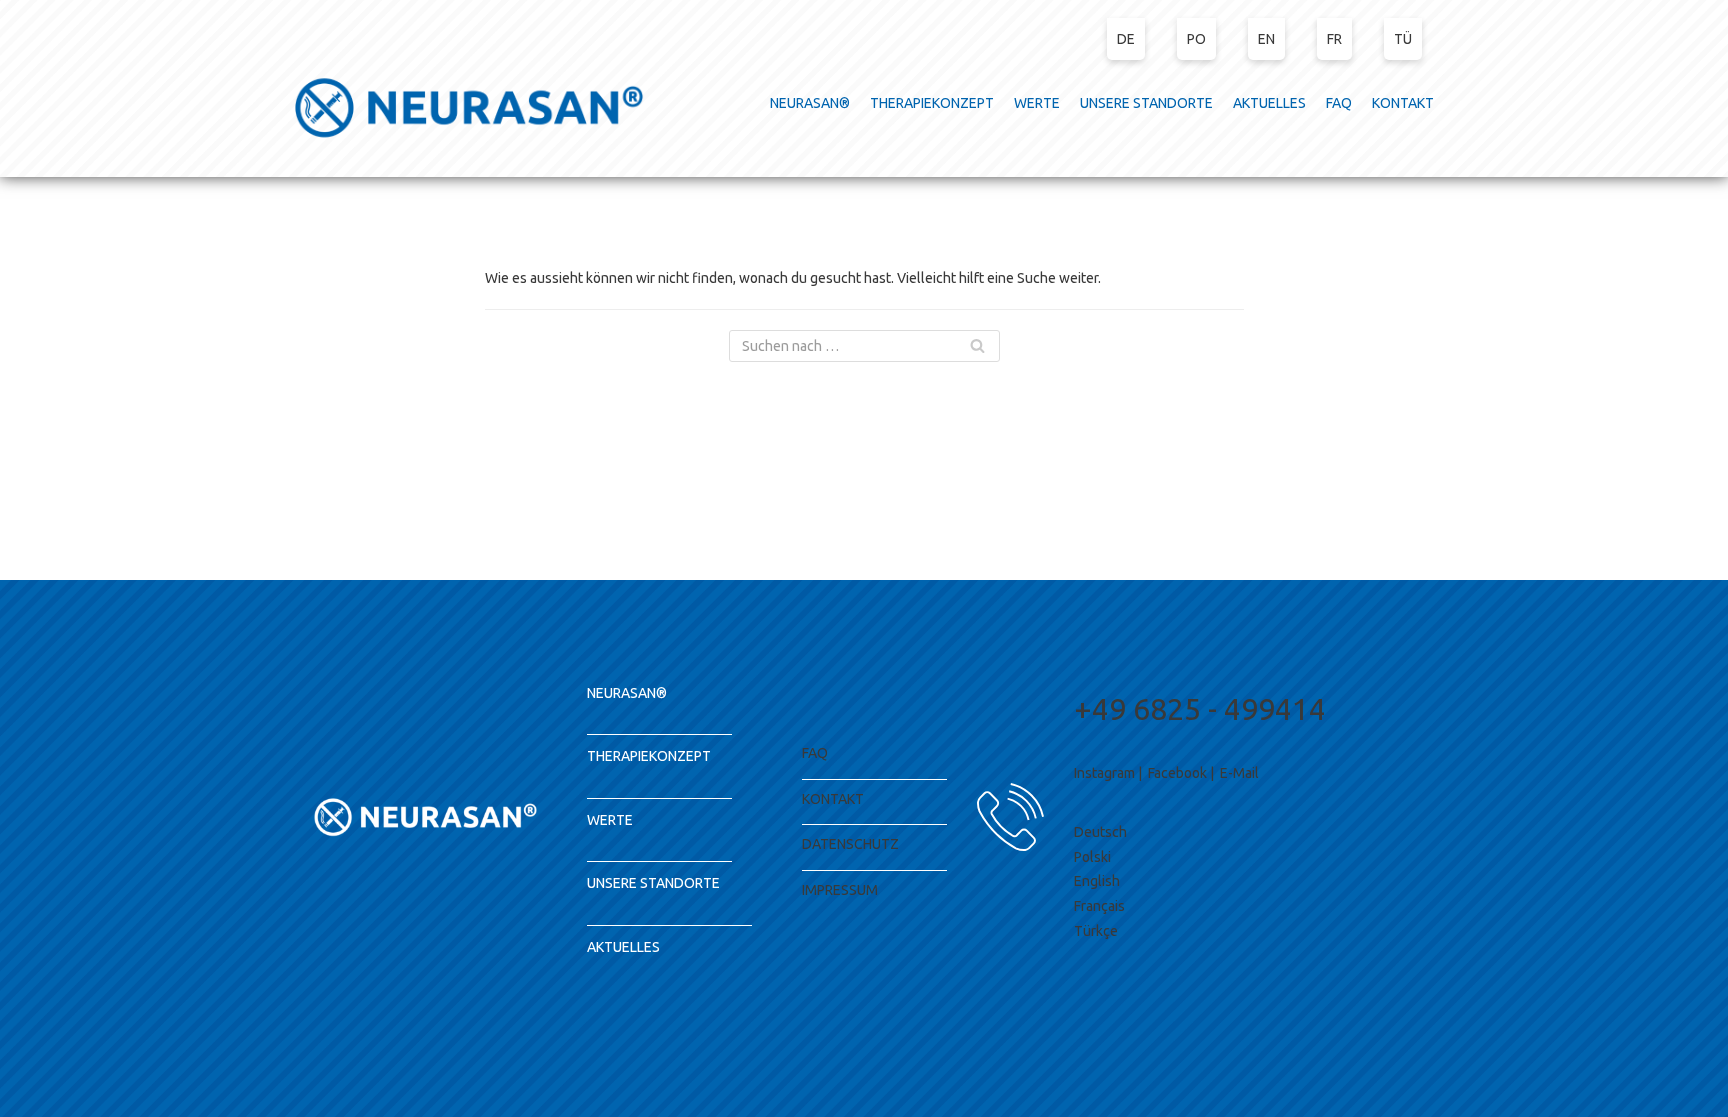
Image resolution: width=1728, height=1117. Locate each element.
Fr (1334, 39)
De (1126, 39)
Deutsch (1100, 832)
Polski (1092, 857)
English (1097, 881)
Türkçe (1096, 931)
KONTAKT (1403, 103)
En (1266, 39)
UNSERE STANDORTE (1146, 103)
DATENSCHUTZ (850, 844)
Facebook (1177, 773)
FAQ (1339, 103)
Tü (1403, 39)
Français (1099, 906)
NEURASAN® (810, 103)
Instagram (1104, 773)
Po (1196, 39)
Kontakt (833, 799)
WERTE (1037, 103)
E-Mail (1239, 773)
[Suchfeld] (977, 346)
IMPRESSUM (840, 890)
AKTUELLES (1269, 103)
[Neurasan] (469, 107)
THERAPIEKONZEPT (932, 103)
